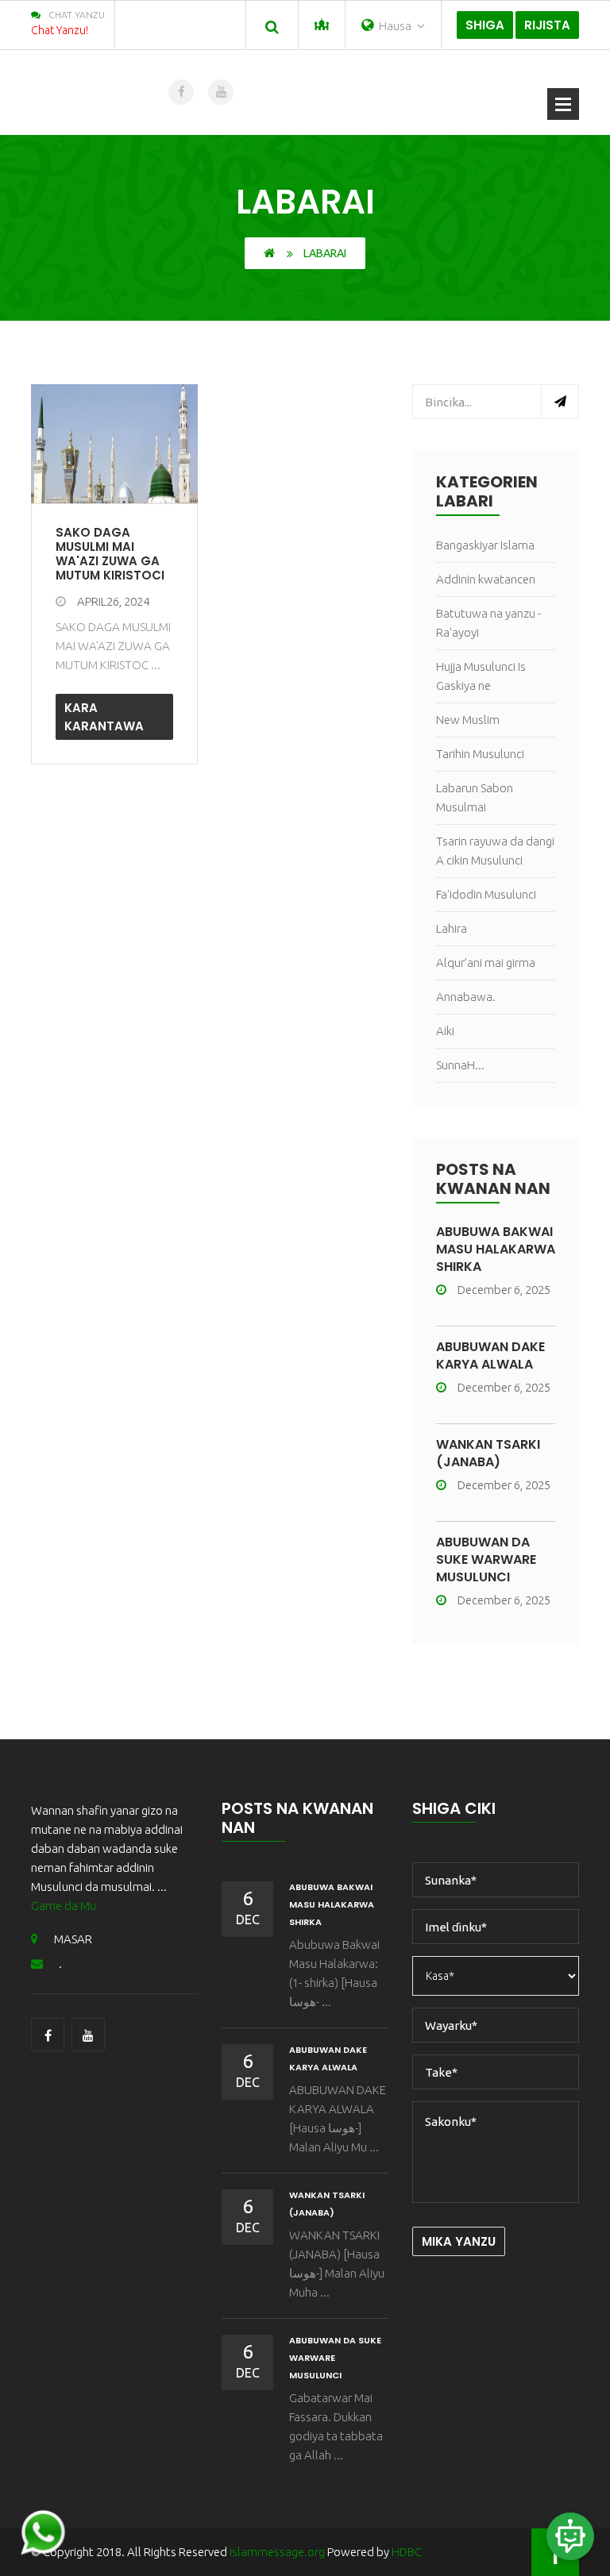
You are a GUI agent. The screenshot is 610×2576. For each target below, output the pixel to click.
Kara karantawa (104, 717)
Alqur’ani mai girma (486, 963)
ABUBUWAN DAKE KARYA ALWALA (490, 1355)
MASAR (73, 1939)
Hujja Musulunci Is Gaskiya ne (481, 676)
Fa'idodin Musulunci (486, 894)
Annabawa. (466, 997)
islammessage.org (277, 2552)
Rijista (547, 25)
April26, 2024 (113, 601)
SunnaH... (460, 1065)
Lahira (452, 928)
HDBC (407, 2552)
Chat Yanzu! (60, 30)
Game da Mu (64, 1906)
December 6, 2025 (504, 1290)
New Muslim (468, 720)
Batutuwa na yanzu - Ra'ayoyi (488, 623)
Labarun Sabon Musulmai (475, 797)
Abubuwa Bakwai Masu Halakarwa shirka (496, 1249)
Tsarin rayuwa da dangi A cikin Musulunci (495, 851)
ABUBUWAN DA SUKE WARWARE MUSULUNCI (486, 1559)
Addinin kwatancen (486, 579)
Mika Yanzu (459, 2241)
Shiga (485, 25)
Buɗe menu (563, 104)
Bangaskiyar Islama (485, 545)
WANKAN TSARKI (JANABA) (488, 1453)
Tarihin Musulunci (480, 754)
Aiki (445, 1031)
